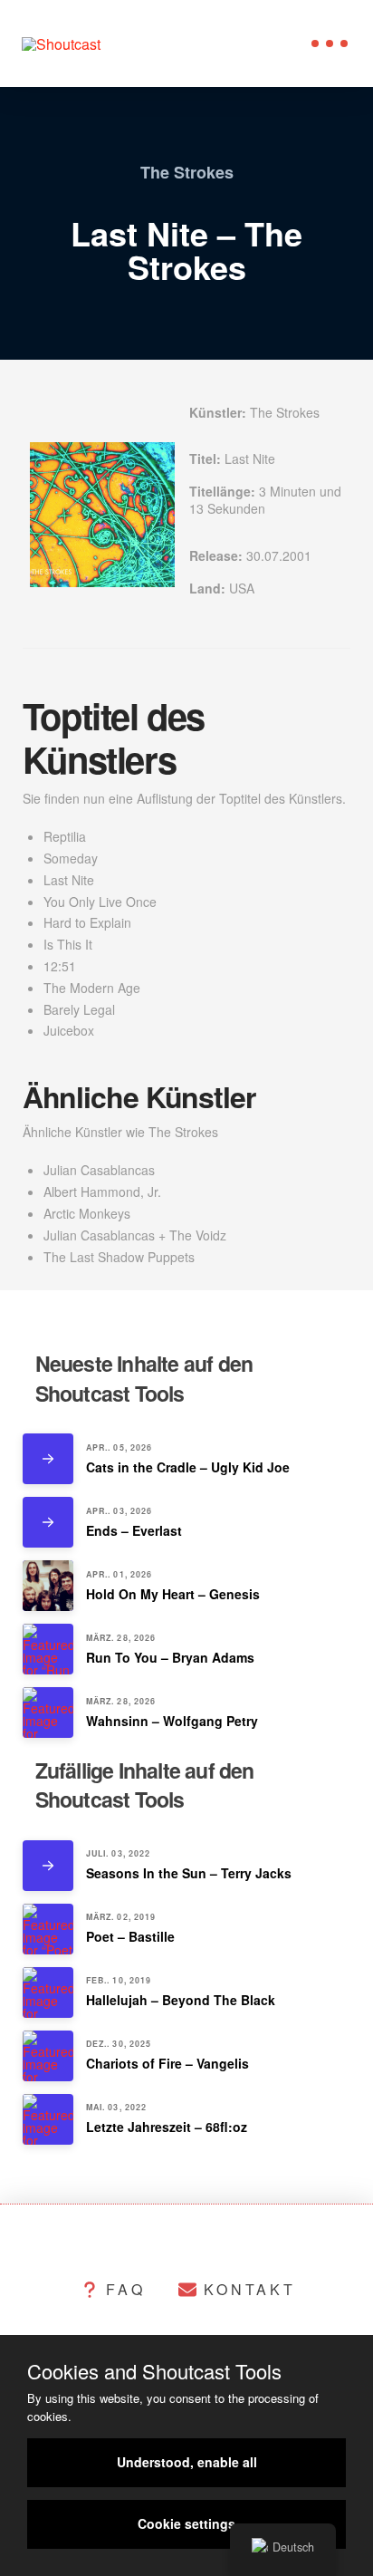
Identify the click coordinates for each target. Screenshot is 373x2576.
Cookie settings (186, 2523)
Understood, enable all (187, 2462)
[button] (330, 43)
